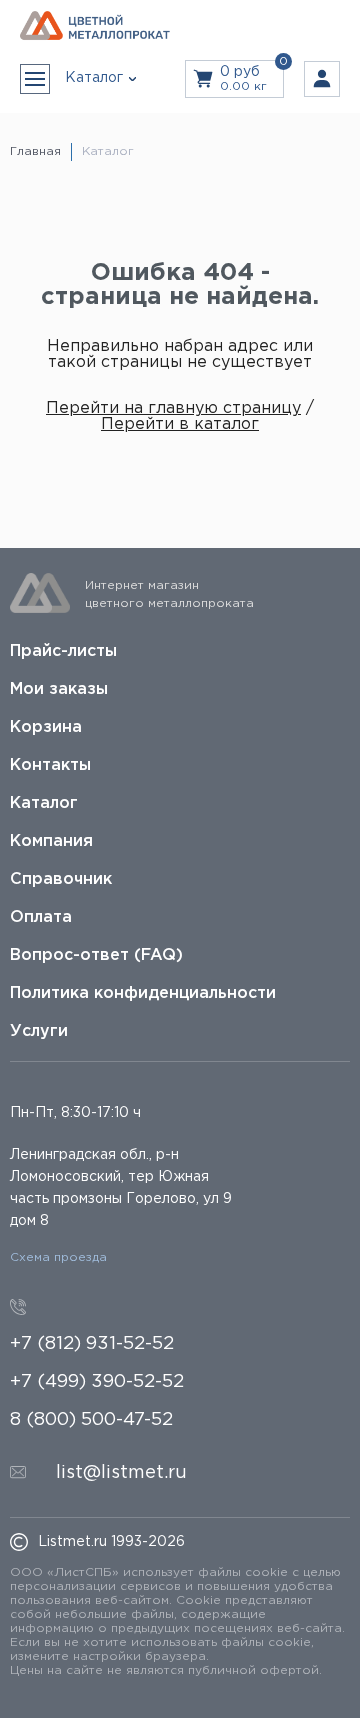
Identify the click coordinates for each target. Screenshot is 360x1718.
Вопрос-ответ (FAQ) (96, 955)
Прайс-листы (63, 651)
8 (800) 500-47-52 (91, 1420)
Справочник (61, 879)
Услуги (39, 1031)
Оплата (41, 917)
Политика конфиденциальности (143, 993)
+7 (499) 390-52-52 (97, 1382)
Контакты (50, 765)
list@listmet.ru (121, 1473)
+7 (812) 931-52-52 (92, 1344)
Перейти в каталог (180, 424)
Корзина (46, 727)
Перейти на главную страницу (173, 408)
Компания (51, 841)
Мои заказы (59, 689)
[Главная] (95, 26)
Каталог (44, 803)
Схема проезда (58, 1257)
